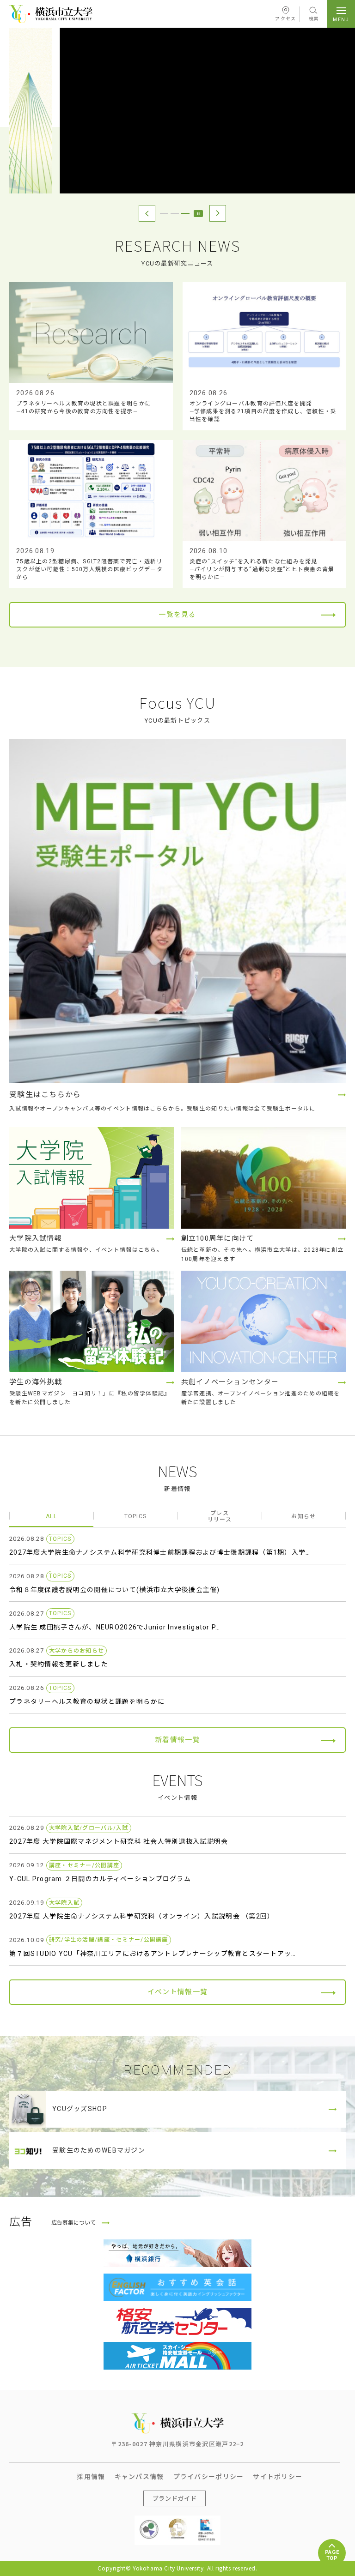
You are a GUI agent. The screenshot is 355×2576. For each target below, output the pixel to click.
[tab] (164, 214)
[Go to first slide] (218, 213)
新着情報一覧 (177, 1740)
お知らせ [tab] (303, 1516)
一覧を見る (177, 615)
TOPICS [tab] (136, 1516)
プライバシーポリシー (209, 2476)
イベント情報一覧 (177, 1992)
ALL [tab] (51, 1516)
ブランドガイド (175, 2498)
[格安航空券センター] (177, 2322)
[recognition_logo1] (149, 2523)
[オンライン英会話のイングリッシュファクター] (177, 2287)
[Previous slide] (147, 213)
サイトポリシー (278, 2476)
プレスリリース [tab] (220, 1516)
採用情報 (91, 2476)
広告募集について (73, 2223)
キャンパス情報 (139, 2476)
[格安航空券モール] (177, 2356)
